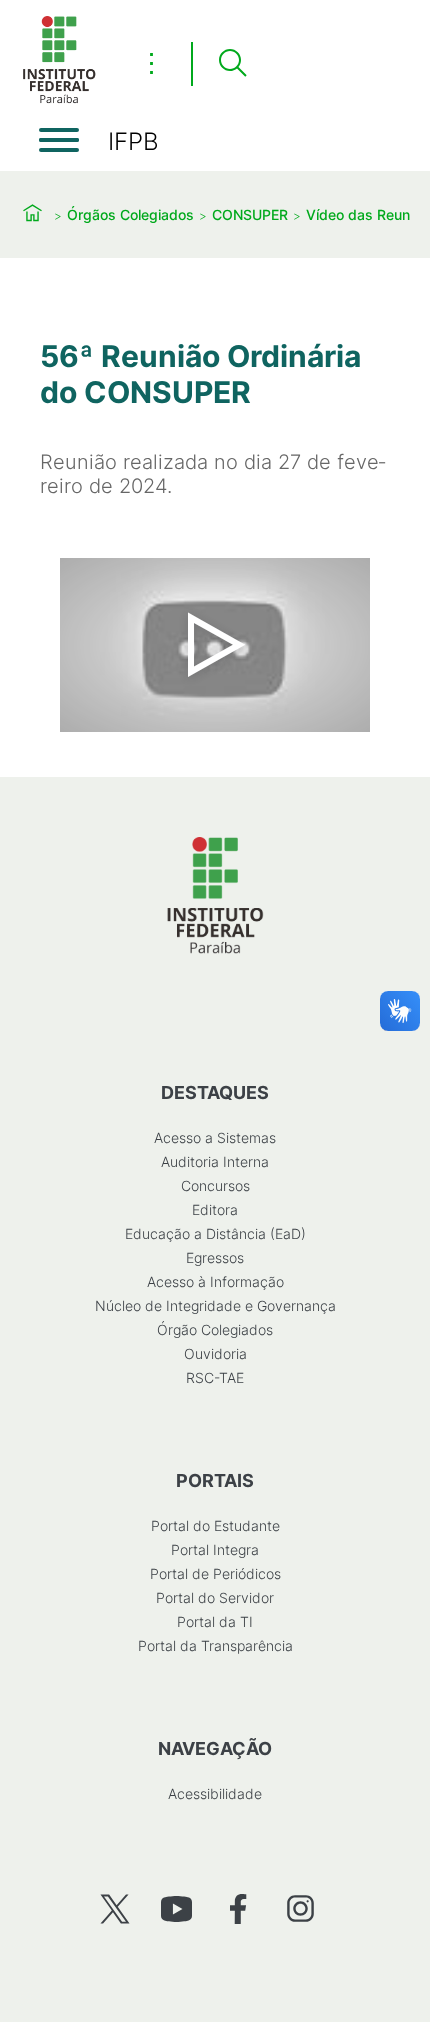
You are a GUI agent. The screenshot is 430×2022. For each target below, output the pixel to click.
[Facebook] (238, 1908)
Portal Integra (215, 1549)
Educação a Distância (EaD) (215, 1233)
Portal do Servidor (215, 1597)
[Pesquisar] (232, 64)
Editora (215, 1209)
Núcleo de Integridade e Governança (215, 1305)
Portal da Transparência (215, 1645)
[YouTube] (176, 1908)
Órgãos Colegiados (130, 214)
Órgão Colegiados (215, 1329)
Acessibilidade (215, 1793)
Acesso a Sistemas (215, 1137)
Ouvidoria (215, 1353)
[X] (114, 1908)
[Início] (59, 99)
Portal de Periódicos (215, 1573)
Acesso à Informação (215, 1281)
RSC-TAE (215, 1377)
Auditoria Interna (215, 1161)
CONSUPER (250, 214)
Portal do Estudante (215, 1525)
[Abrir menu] (59, 140)
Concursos (215, 1185)
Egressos (215, 1257)
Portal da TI (215, 1621)
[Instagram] (300, 1908)
